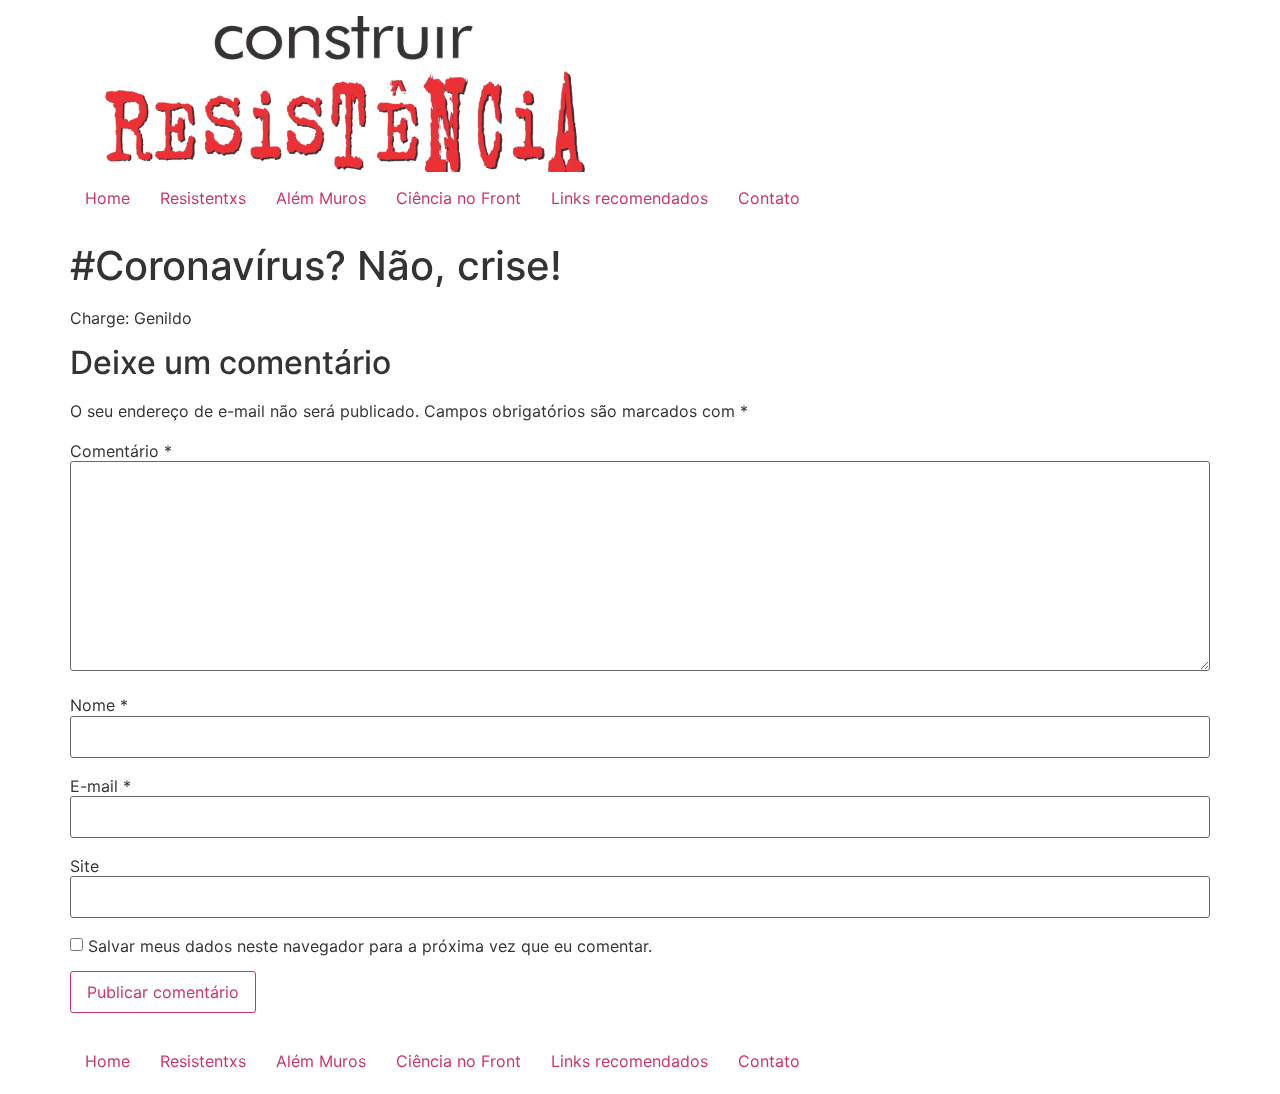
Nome (99, 705)
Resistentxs (203, 198)
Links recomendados (629, 198)
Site (84, 866)
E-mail (100, 786)
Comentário (121, 451)
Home (107, 198)
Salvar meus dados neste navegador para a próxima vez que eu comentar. (370, 946)
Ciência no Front (458, 198)
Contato (769, 198)
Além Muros (321, 198)
